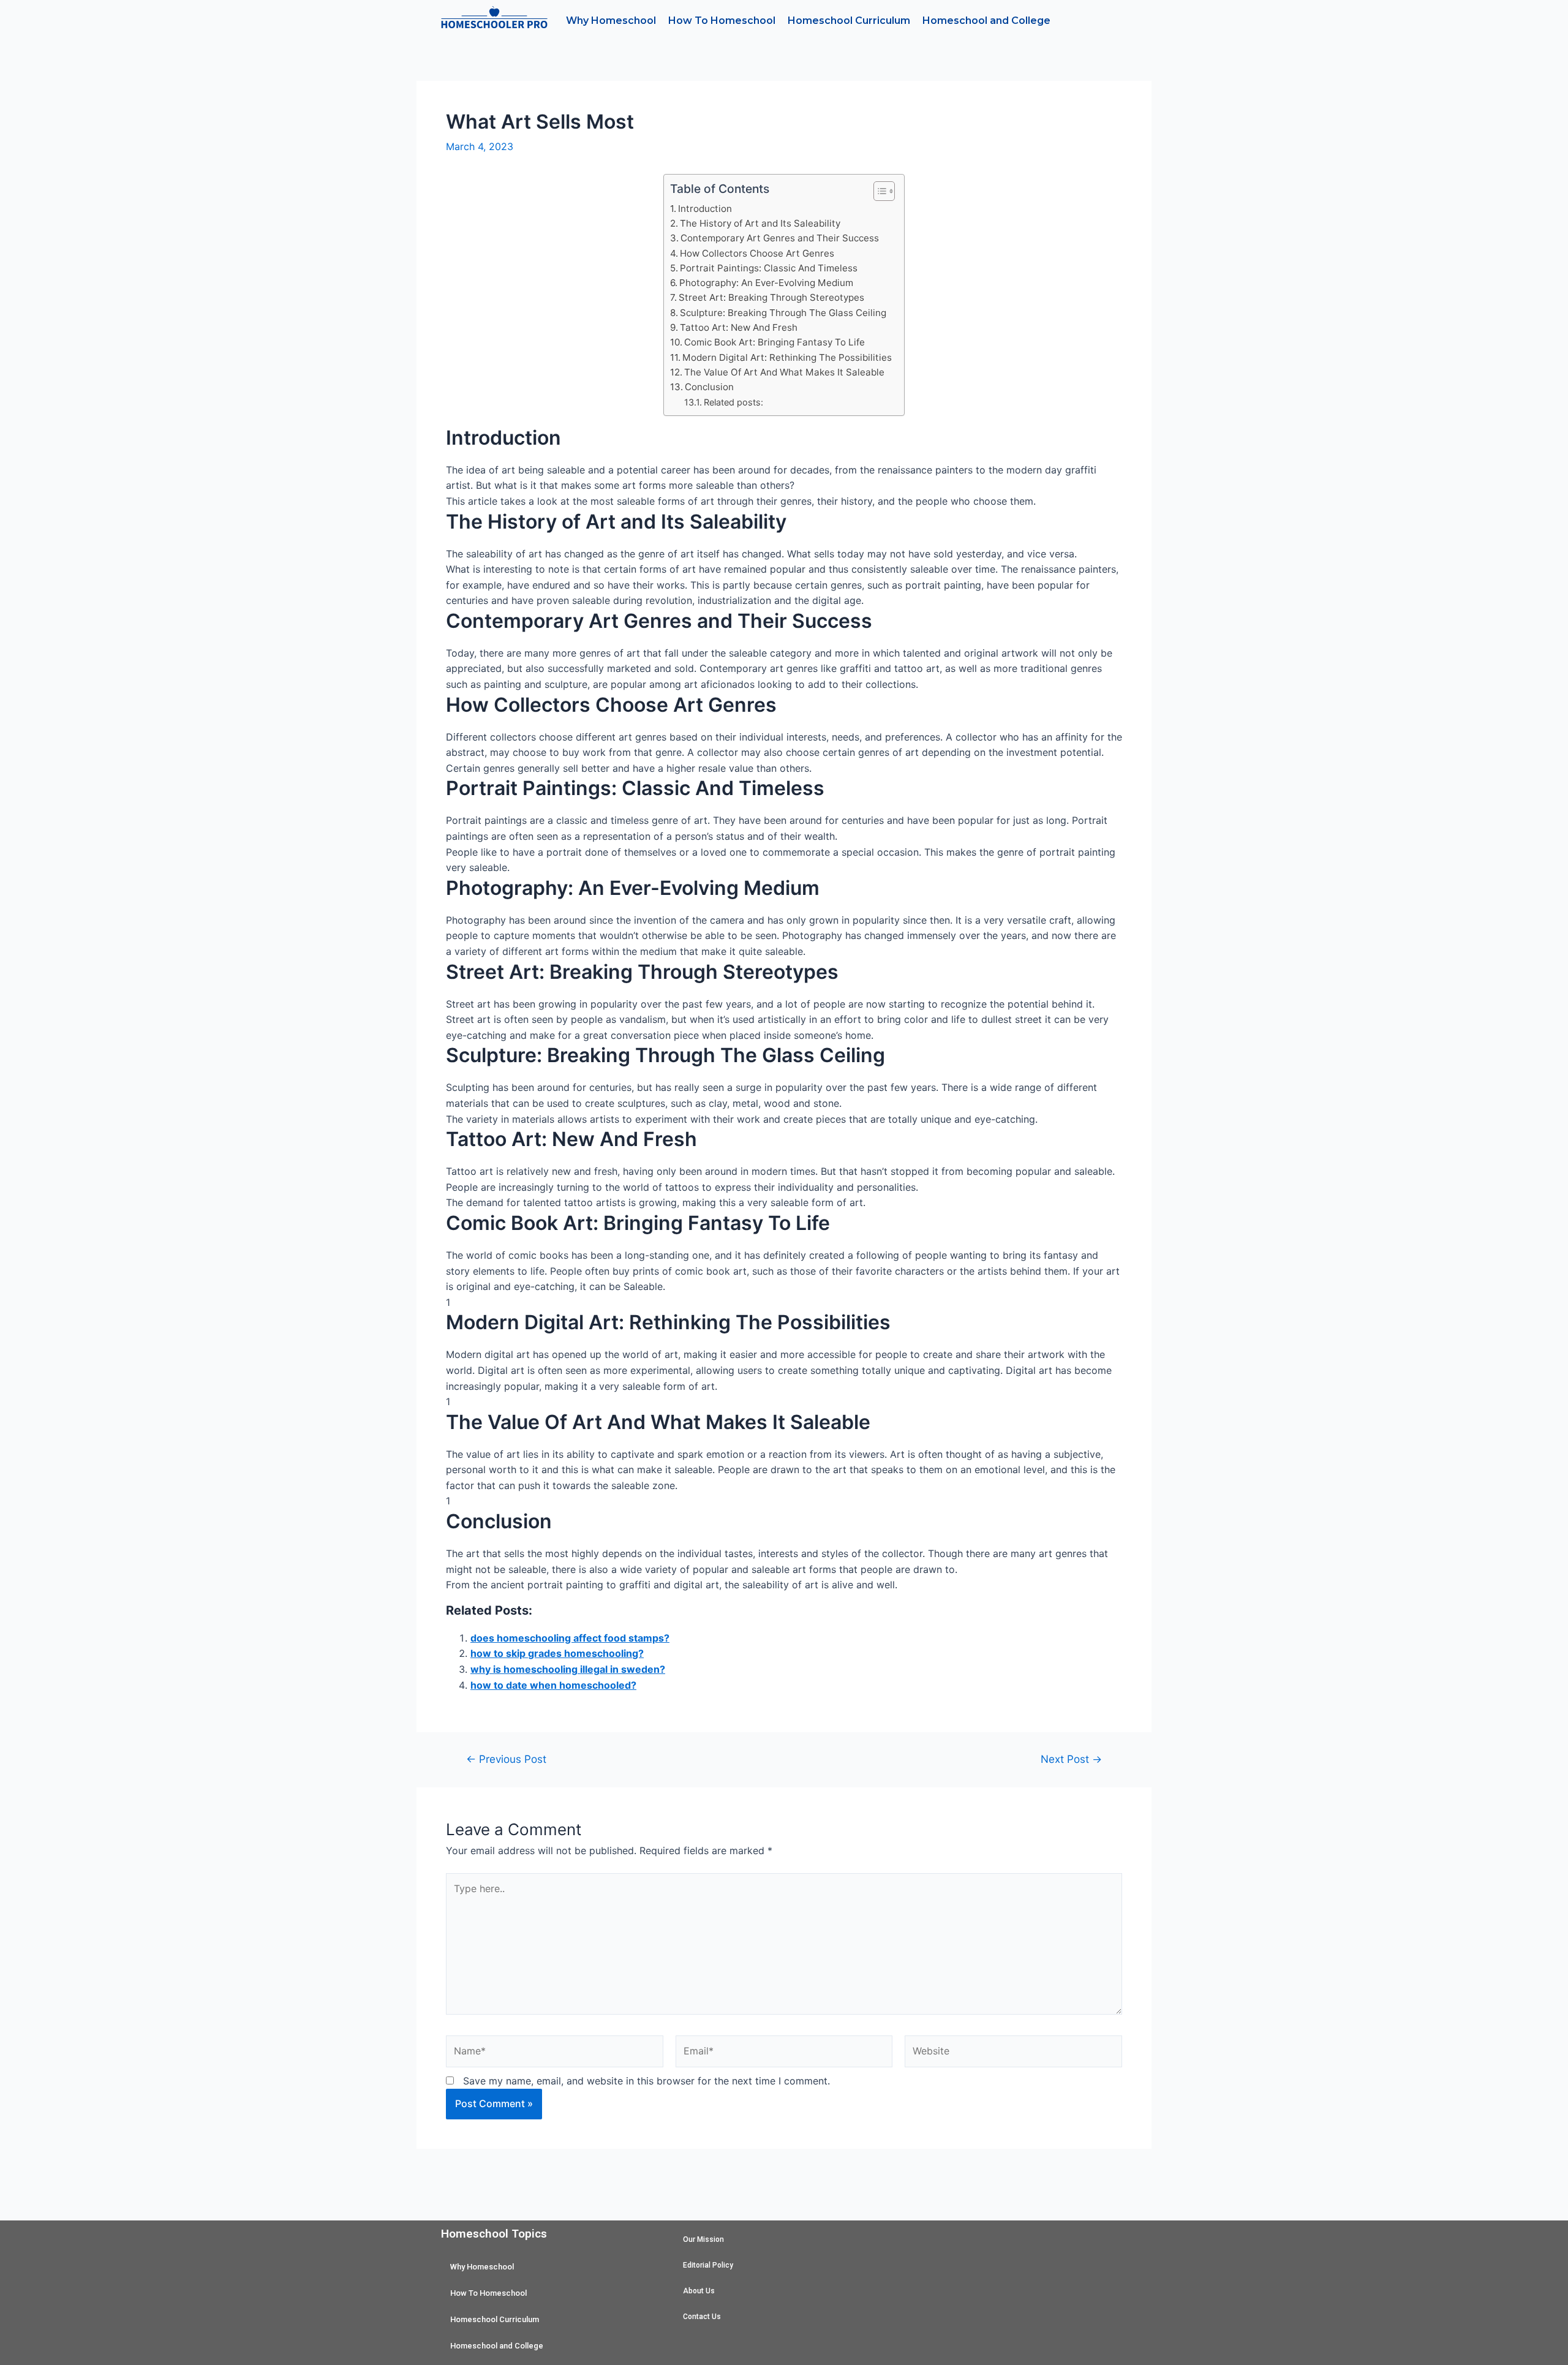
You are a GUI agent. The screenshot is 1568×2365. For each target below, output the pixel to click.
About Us (699, 2291)
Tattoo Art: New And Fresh (739, 327)
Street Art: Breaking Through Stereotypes (771, 297)
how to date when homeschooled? (553, 1685)
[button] (878, 191)
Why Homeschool (611, 21)
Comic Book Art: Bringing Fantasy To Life (775, 342)
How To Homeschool (722, 21)
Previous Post (506, 1759)
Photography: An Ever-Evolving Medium (766, 283)
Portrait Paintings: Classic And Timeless (769, 268)
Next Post (1071, 1759)
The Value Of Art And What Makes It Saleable (784, 372)
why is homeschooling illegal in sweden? (568, 1669)
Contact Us (702, 2317)
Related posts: (733, 402)
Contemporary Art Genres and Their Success (780, 238)
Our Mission (703, 2239)
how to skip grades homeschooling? (557, 1653)
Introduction (705, 209)
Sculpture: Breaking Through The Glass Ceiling (783, 313)
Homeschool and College (986, 21)
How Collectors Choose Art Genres (757, 253)
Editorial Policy (708, 2265)
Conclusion (709, 387)
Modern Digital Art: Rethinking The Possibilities (787, 357)
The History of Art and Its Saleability (760, 223)
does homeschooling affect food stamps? (570, 1638)
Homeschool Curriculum (849, 21)
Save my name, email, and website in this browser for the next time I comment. (646, 2081)
